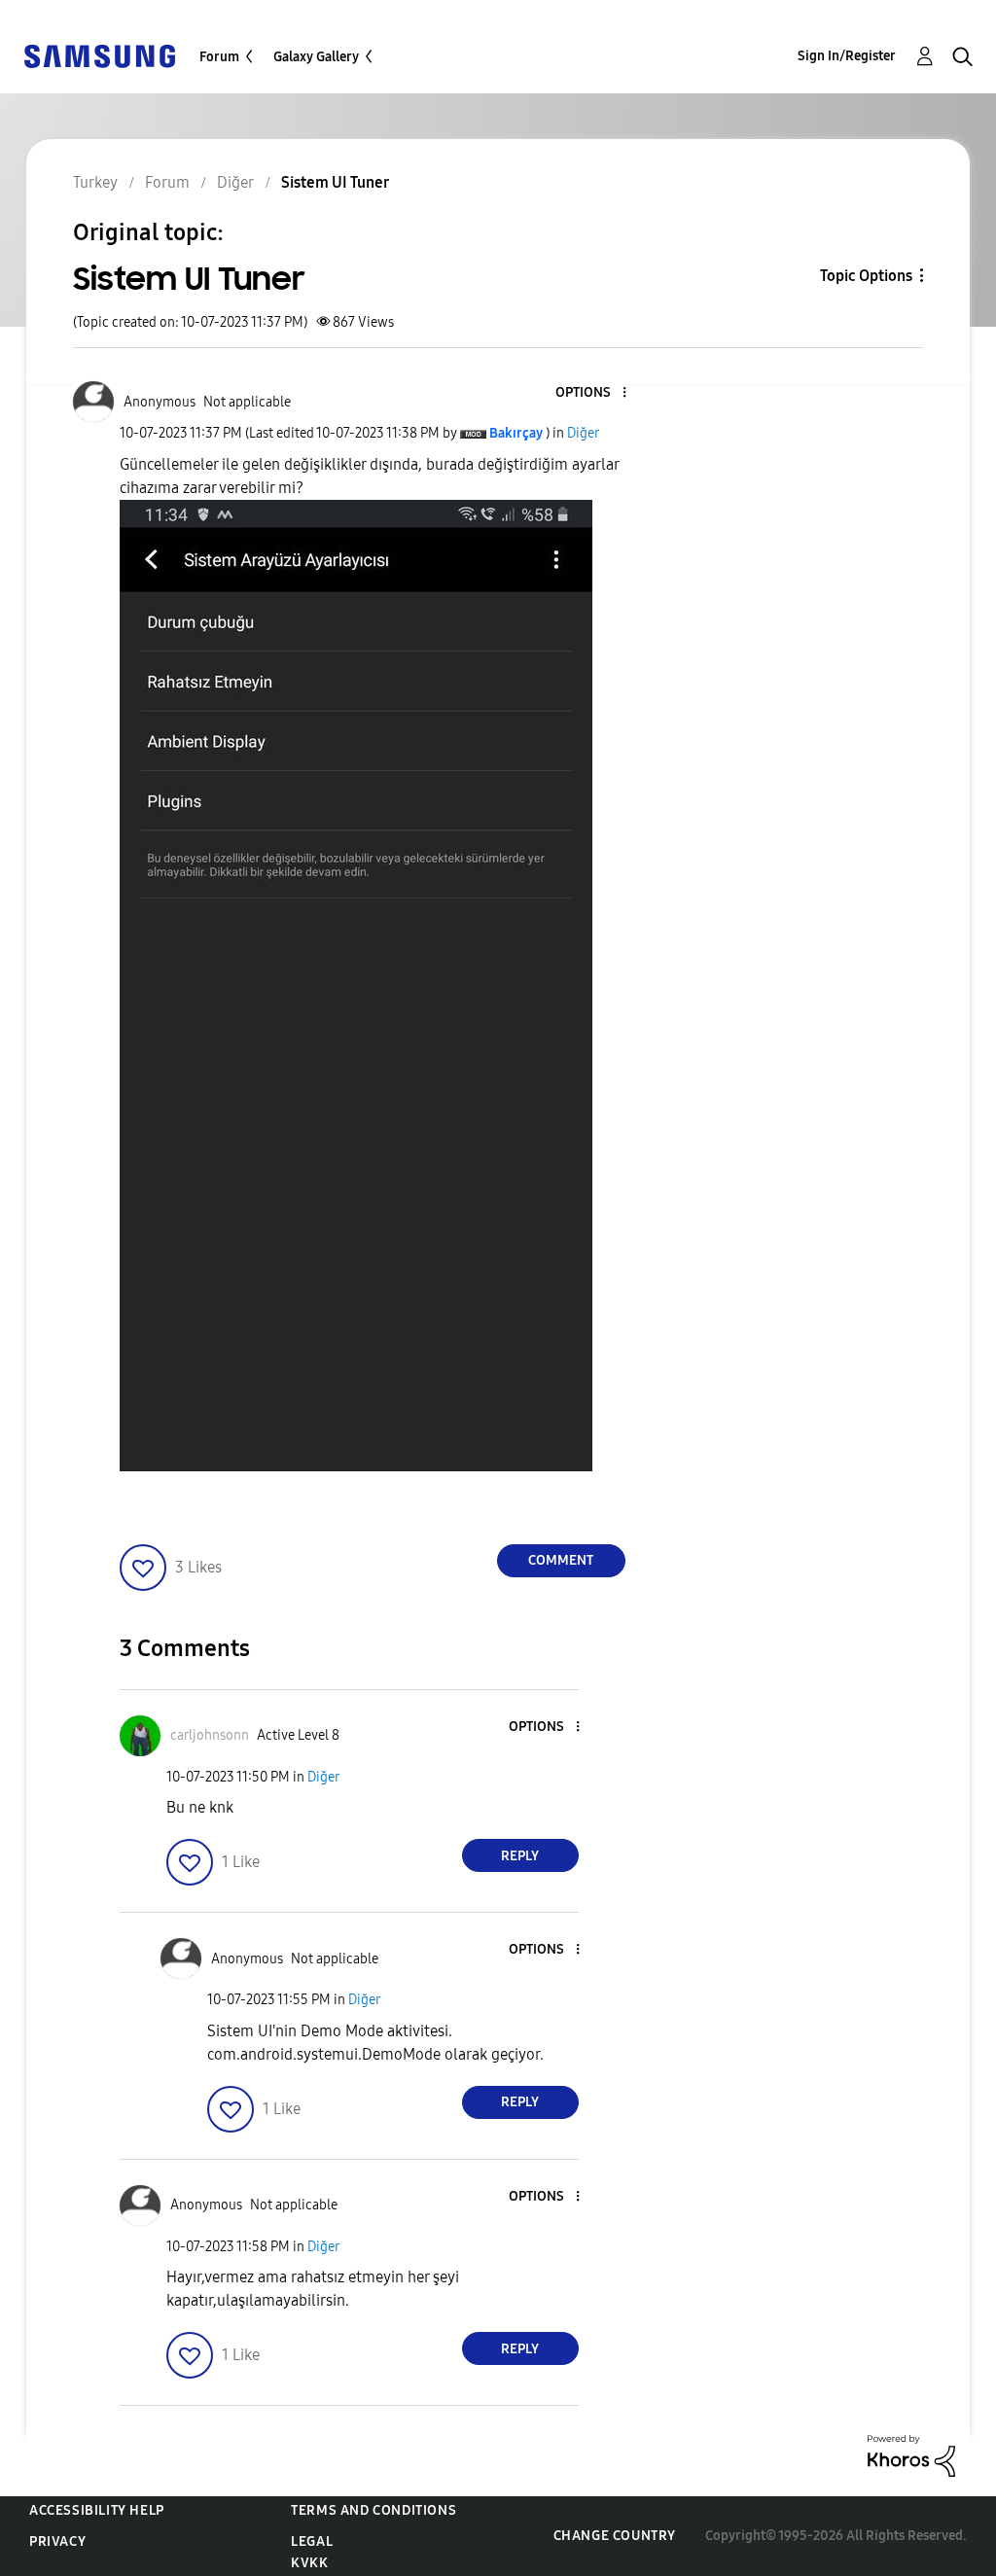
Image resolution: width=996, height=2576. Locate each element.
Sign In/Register (847, 56)
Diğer (583, 433)
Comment (561, 1560)
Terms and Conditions (373, 2510)
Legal (312, 2541)
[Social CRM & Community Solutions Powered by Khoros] (911, 2455)
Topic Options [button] (866, 276)
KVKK (309, 2563)
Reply (520, 1856)
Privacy (57, 2541)
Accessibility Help (97, 2510)
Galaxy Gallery (316, 57)
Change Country (615, 2536)
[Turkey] (99, 55)
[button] (591, 393)
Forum (219, 57)
